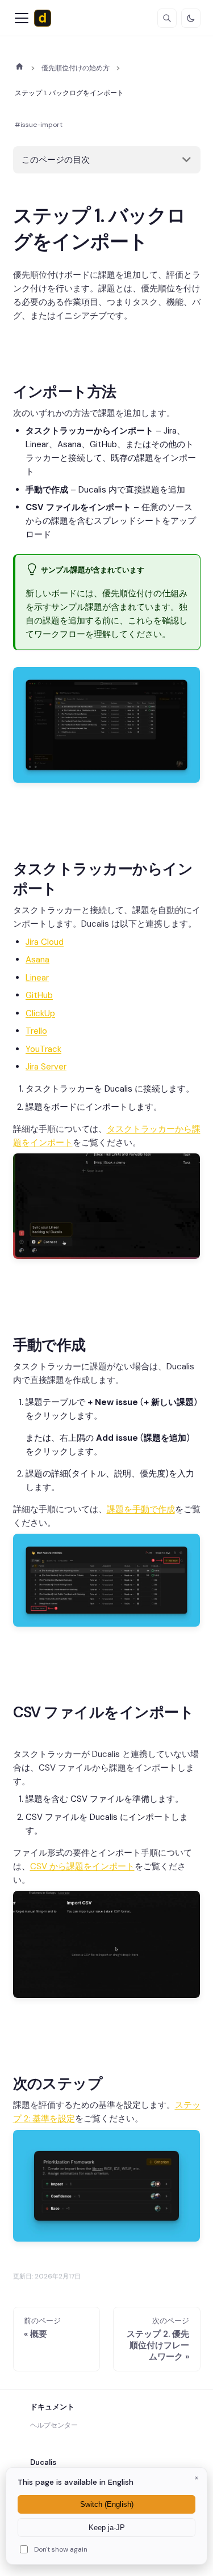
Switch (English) (107, 2504)
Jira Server (46, 1067)
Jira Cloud (45, 942)
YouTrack (43, 1049)
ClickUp (40, 1013)
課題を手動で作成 (141, 1509)
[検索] (167, 18)
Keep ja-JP (107, 2528)
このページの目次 (56, 160)
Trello (36, 1031)
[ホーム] (20, 66)
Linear (37, 978)
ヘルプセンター (54, 2425)
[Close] (197, 2478)
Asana (37, 960)
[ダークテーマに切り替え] (191, 18)
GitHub (39, 995)
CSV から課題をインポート (82, 1866)
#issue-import (39, 125)
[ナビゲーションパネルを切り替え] (22, 18)
